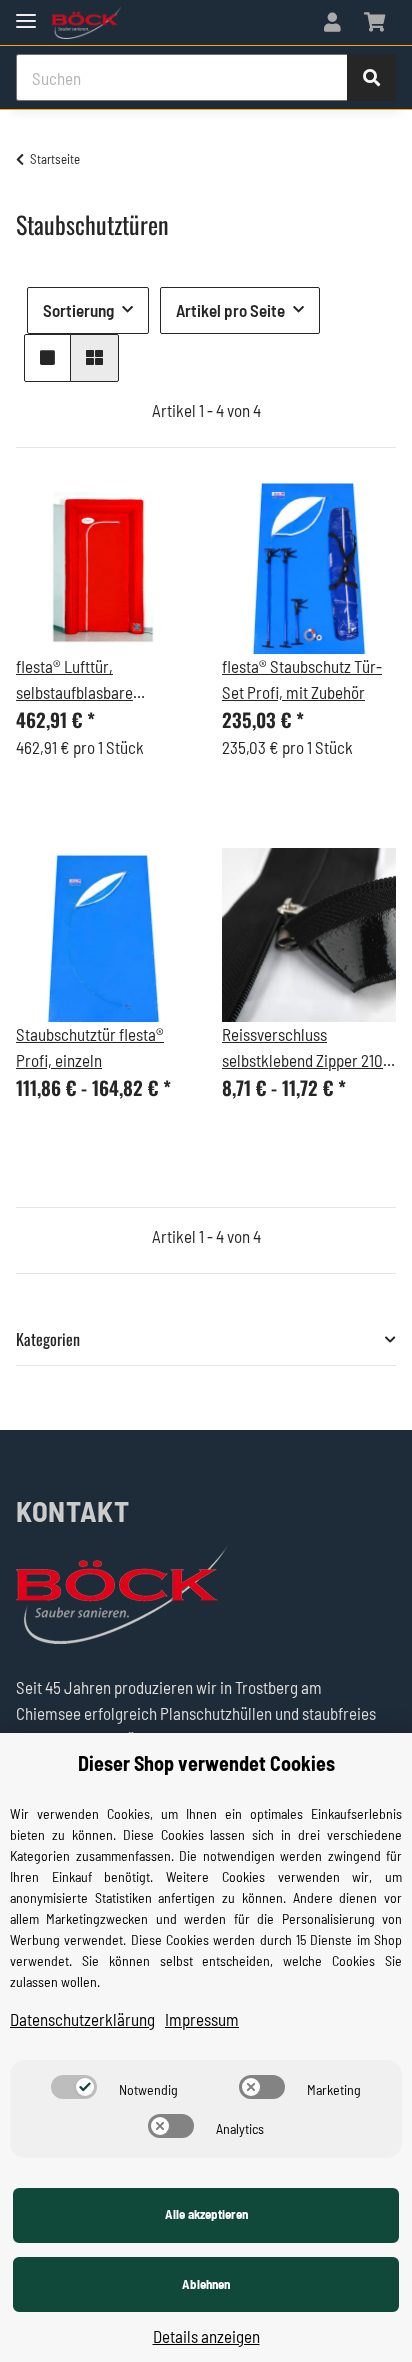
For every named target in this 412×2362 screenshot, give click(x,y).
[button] (332, 22)
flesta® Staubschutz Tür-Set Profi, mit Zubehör (302, 679)
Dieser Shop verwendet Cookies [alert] (206, 1763)
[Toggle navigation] (26, 12)
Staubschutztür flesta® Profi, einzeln (90, 1047)
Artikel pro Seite (230, 310)
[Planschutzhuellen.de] (86, 22)
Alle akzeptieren (206, 2214)
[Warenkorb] (374, 22)
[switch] (74, 2087)
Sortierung (78, 310)
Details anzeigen (206, 2336)
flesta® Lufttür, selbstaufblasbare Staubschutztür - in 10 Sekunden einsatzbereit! (95, 680)
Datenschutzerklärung (82, 2019)
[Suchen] (371, 78)
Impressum (202, 2019)
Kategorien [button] (48, 1339)
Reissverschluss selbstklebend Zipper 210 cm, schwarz (302, 1048)
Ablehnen (206, 2284)
